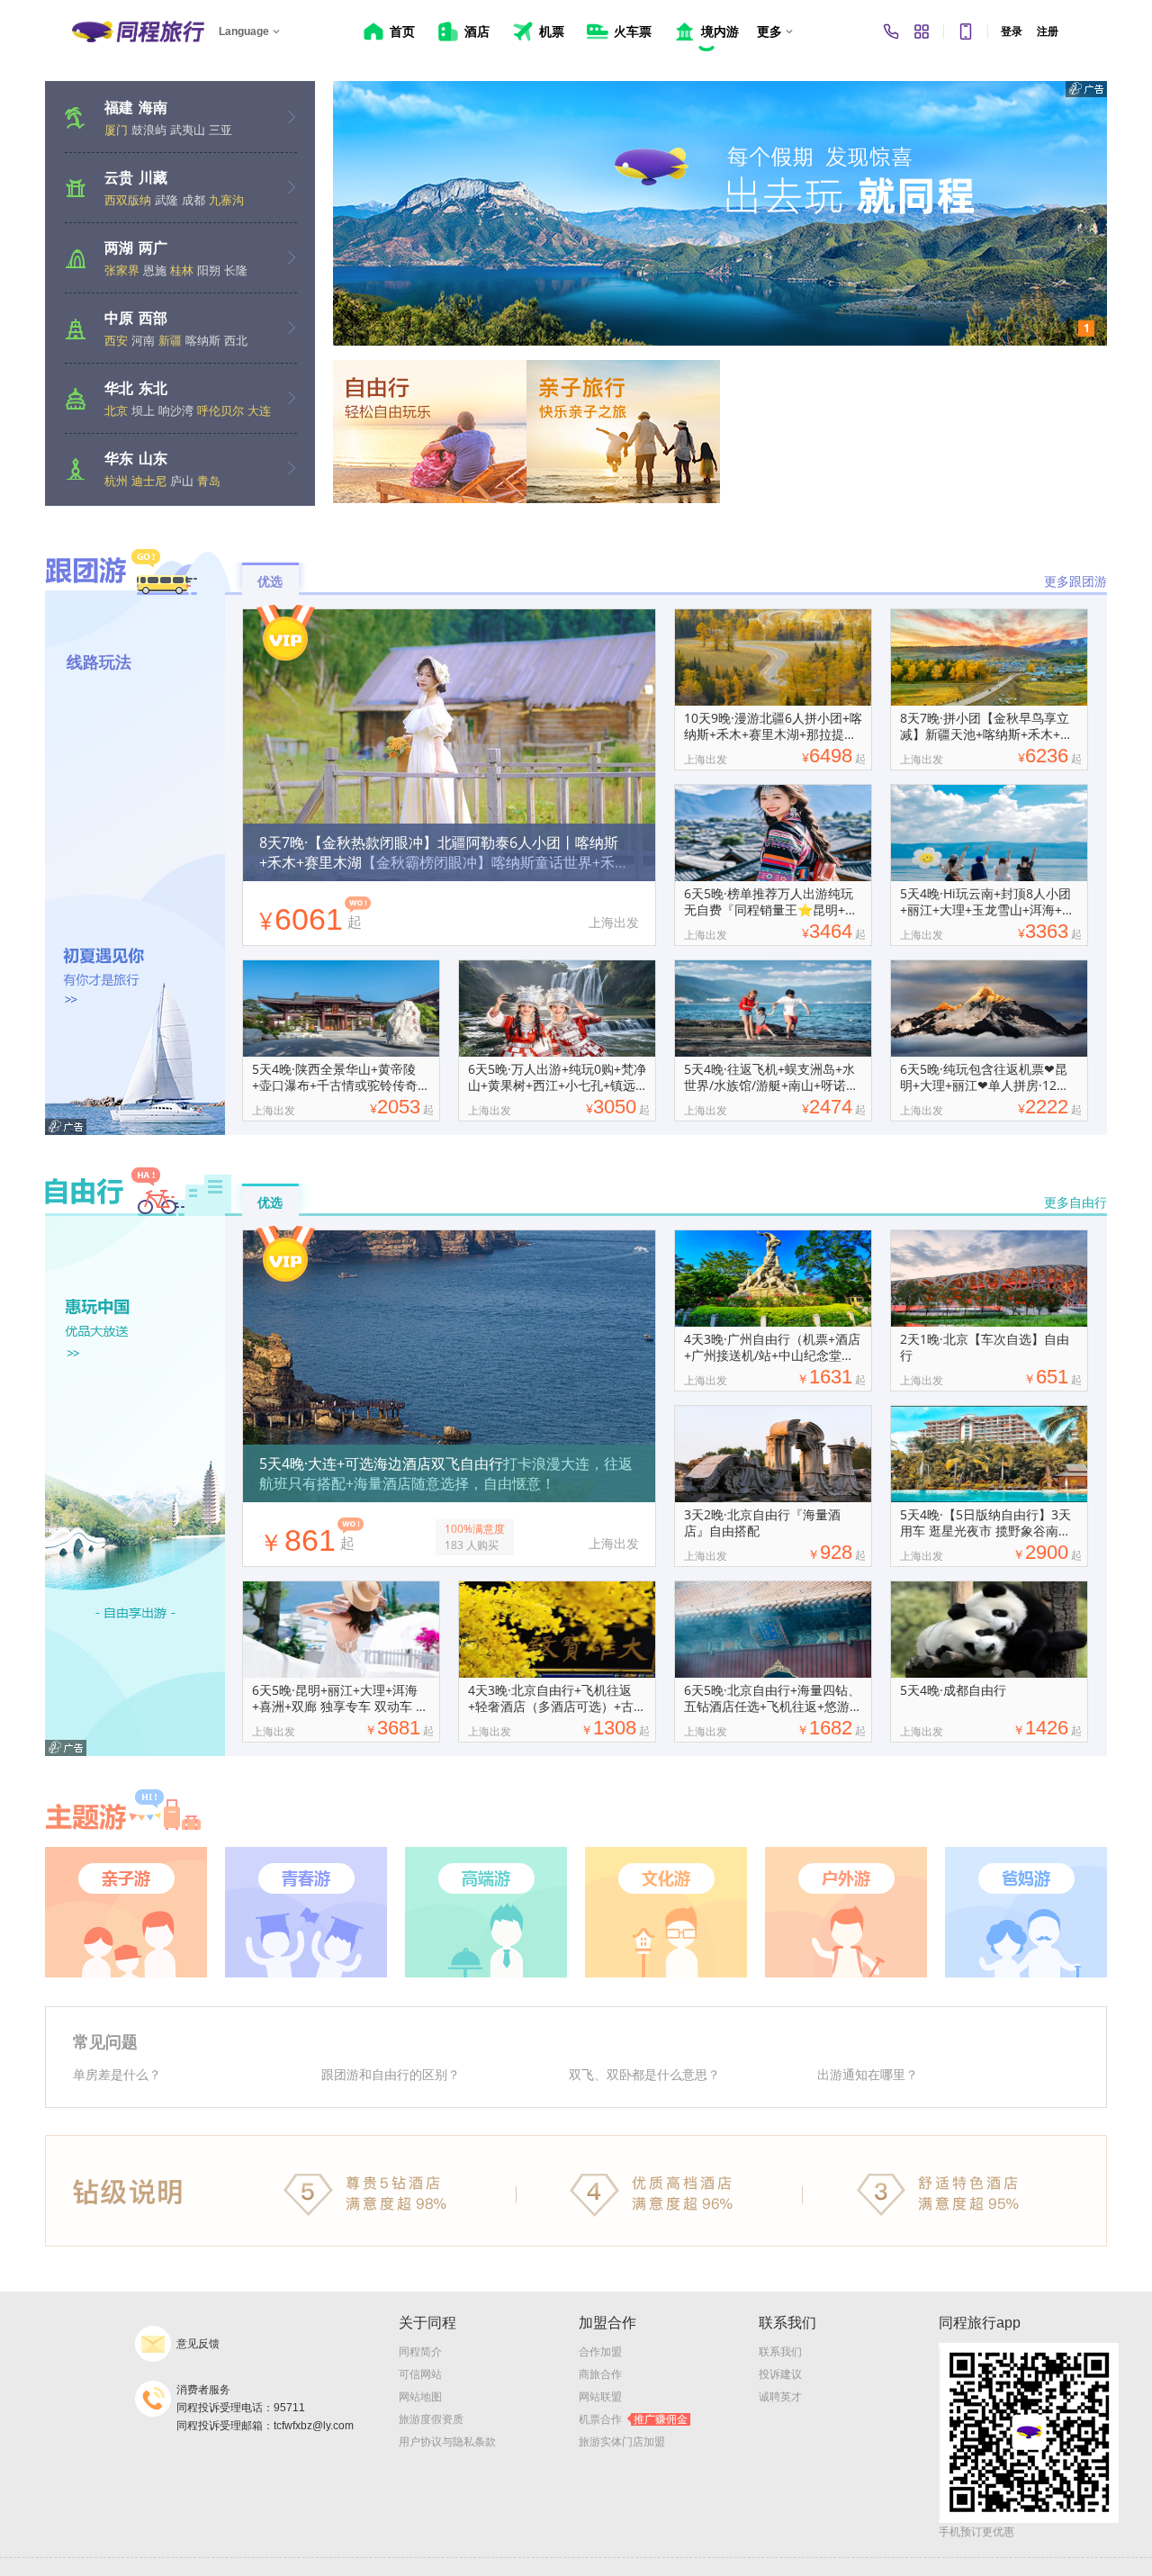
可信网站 (420, 2374)
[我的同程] (922, 32)
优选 (270, 581)
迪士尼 (149, 481)
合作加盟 (600, 2352)
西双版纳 (128, 200)
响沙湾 (176, 410)
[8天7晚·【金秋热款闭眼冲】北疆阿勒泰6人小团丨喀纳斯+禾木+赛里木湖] (449, 689)
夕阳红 (1026, 1912)
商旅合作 (600, 2374)
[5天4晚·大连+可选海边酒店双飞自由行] (449, 1311)
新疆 (170, 340)
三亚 (220, 130)
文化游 (666, 1912)
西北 (236, 340)
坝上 (143, 410)
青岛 (209, 481)
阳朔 (209, 270)
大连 (259, 410)
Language (244, 32)
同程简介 (420, 2352)
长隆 (236, 270)
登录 (1012, 32)
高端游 (486, 1912)
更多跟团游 (1075, 581)
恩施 (155, 270)
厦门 (116, 130)
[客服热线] (891, 32)
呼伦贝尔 (220, 410)
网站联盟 (600, 2397)
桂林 (182, 270)
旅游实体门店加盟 (622, 2442)
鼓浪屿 (149, 130)
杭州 (116, 481)
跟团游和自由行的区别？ (391, 2074)
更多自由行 (1075, 1202)
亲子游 (126, 1912)
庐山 (182, 481)
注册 (1048, 32)
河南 (143, 340)
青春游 (306, 1912)
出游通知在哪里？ (868, 2074)
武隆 (166, 200)
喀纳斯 (203, 340)
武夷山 (188, 130)
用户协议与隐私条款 (447, 2442)
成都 (193, 200)
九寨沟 (226, 200)
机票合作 (633, 2419)
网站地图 (420, 2397)
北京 (116, 410)
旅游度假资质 (431, 2419)
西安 (116, 340)
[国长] (720, 213)
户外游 (846, 1912)
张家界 (122, 270)
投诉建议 (780, 2374)
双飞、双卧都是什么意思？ (644, 2074)
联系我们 (780, 2352)
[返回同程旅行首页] (138, 32)
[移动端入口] (966, 32)
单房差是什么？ (117, 2074)
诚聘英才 (780, 2397)
